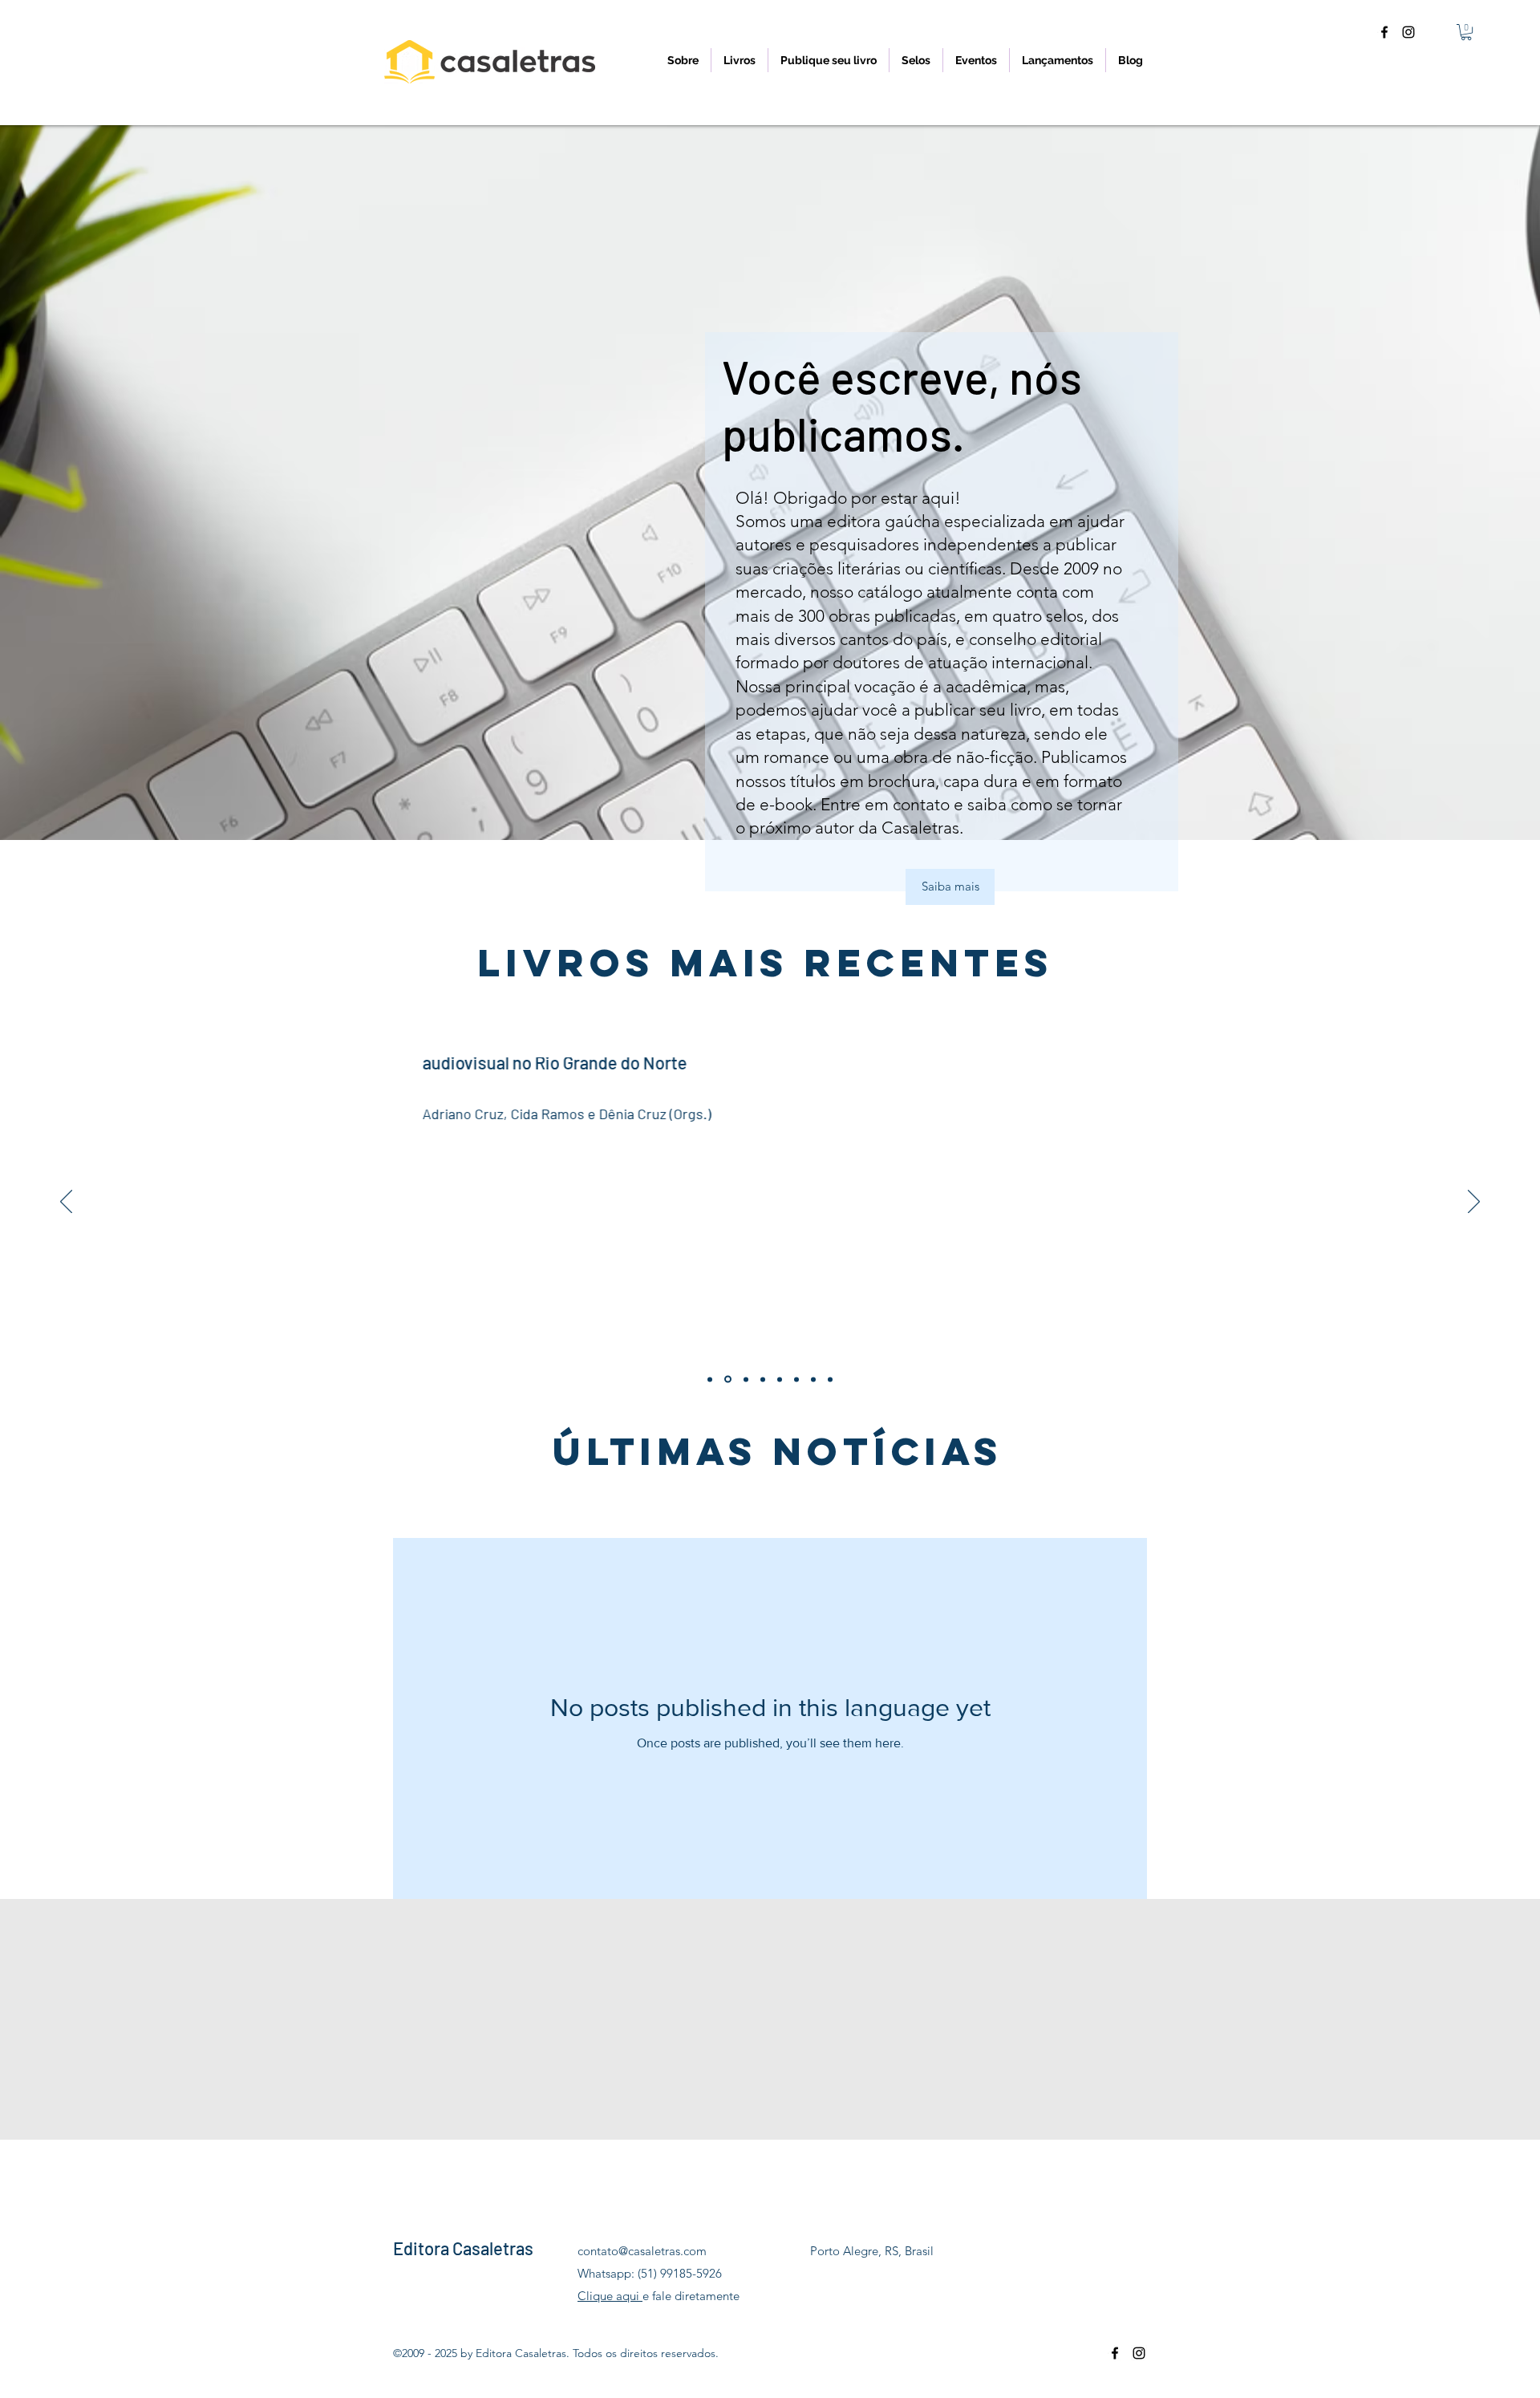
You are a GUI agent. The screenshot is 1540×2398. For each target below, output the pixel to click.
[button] (1466, 32)
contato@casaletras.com (642, 2251)
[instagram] (1408, 32)
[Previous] (66, 1203)
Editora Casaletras (463, 2248)
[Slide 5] (830, 1379)
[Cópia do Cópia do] (728, 1380)
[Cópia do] (710, 1379)
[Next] (1474, 1203)
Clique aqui (610, 2296)
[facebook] (1384, 32)
